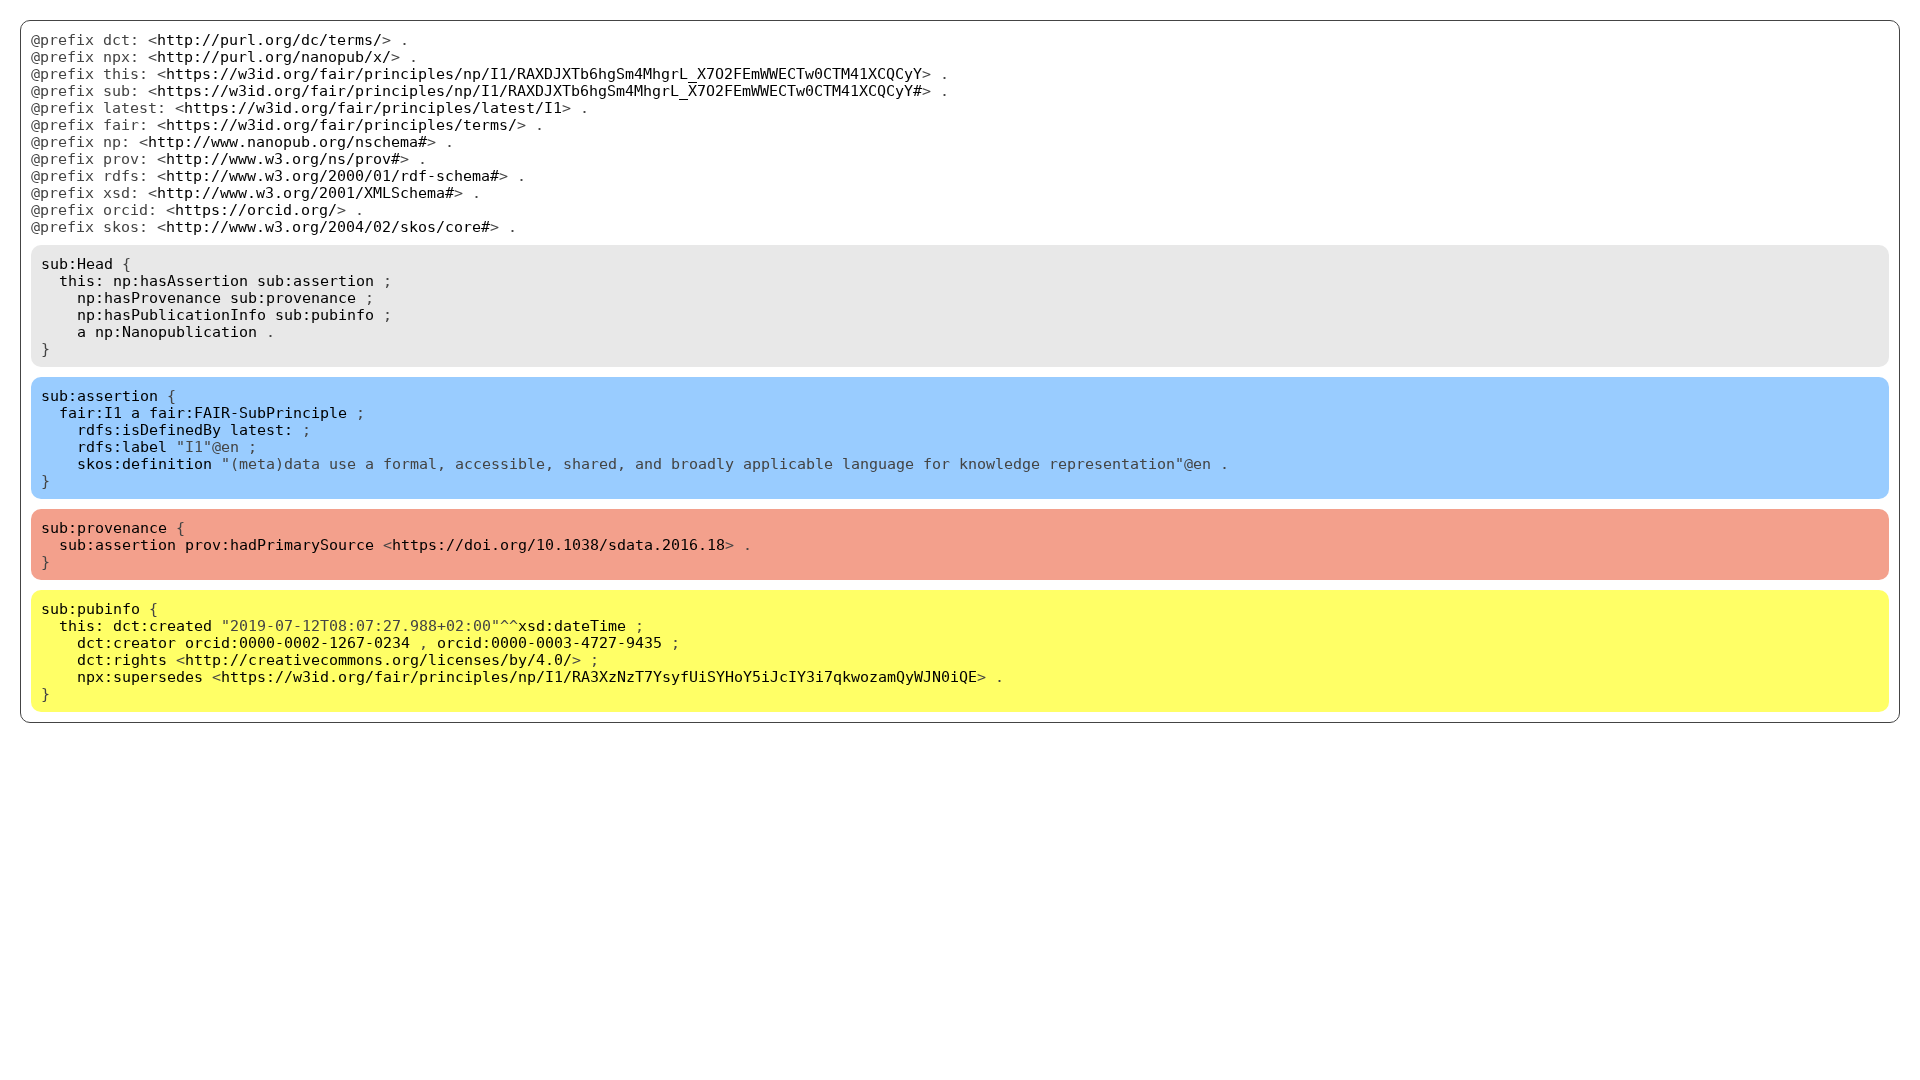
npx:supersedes (140, 676)
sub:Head (77, 263)
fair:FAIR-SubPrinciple (248, 412)
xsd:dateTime (572, 625)
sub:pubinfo (324, 314)
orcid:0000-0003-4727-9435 (549, 642)
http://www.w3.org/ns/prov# (283, 158)
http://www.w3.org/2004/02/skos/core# (328, 226)
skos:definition (144, 463)
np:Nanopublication (176, 331)
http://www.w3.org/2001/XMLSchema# (305, 192)
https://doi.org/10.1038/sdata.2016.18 (558, 544)
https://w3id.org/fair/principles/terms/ (341, 124)
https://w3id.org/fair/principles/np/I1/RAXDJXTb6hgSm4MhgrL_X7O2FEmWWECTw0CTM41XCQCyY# (539, 90)
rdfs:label (122, 446)
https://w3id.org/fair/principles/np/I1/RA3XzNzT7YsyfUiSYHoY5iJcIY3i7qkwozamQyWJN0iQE (599, 676)
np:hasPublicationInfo (171, 314)
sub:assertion (315, 280)
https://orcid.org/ (256, 209)
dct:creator (126, 642)
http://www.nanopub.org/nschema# (287, 141)
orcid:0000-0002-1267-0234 (297, 642)
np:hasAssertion (180, 280)
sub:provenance (293, 297)
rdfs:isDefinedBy (149, 429)
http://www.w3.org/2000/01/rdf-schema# (332, 175)
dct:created (162, 625)
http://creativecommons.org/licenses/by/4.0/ (378, 659)
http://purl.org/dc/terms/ (269, 39)
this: (81, 280)
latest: (261, 429)
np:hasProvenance (149, 297)
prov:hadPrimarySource (279, 544)
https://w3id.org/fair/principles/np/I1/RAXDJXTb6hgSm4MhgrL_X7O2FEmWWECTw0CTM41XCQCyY (544, 73)
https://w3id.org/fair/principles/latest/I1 (373, 107)
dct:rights (122, 659)
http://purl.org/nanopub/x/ (274, 56)
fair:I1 (90, 412)
